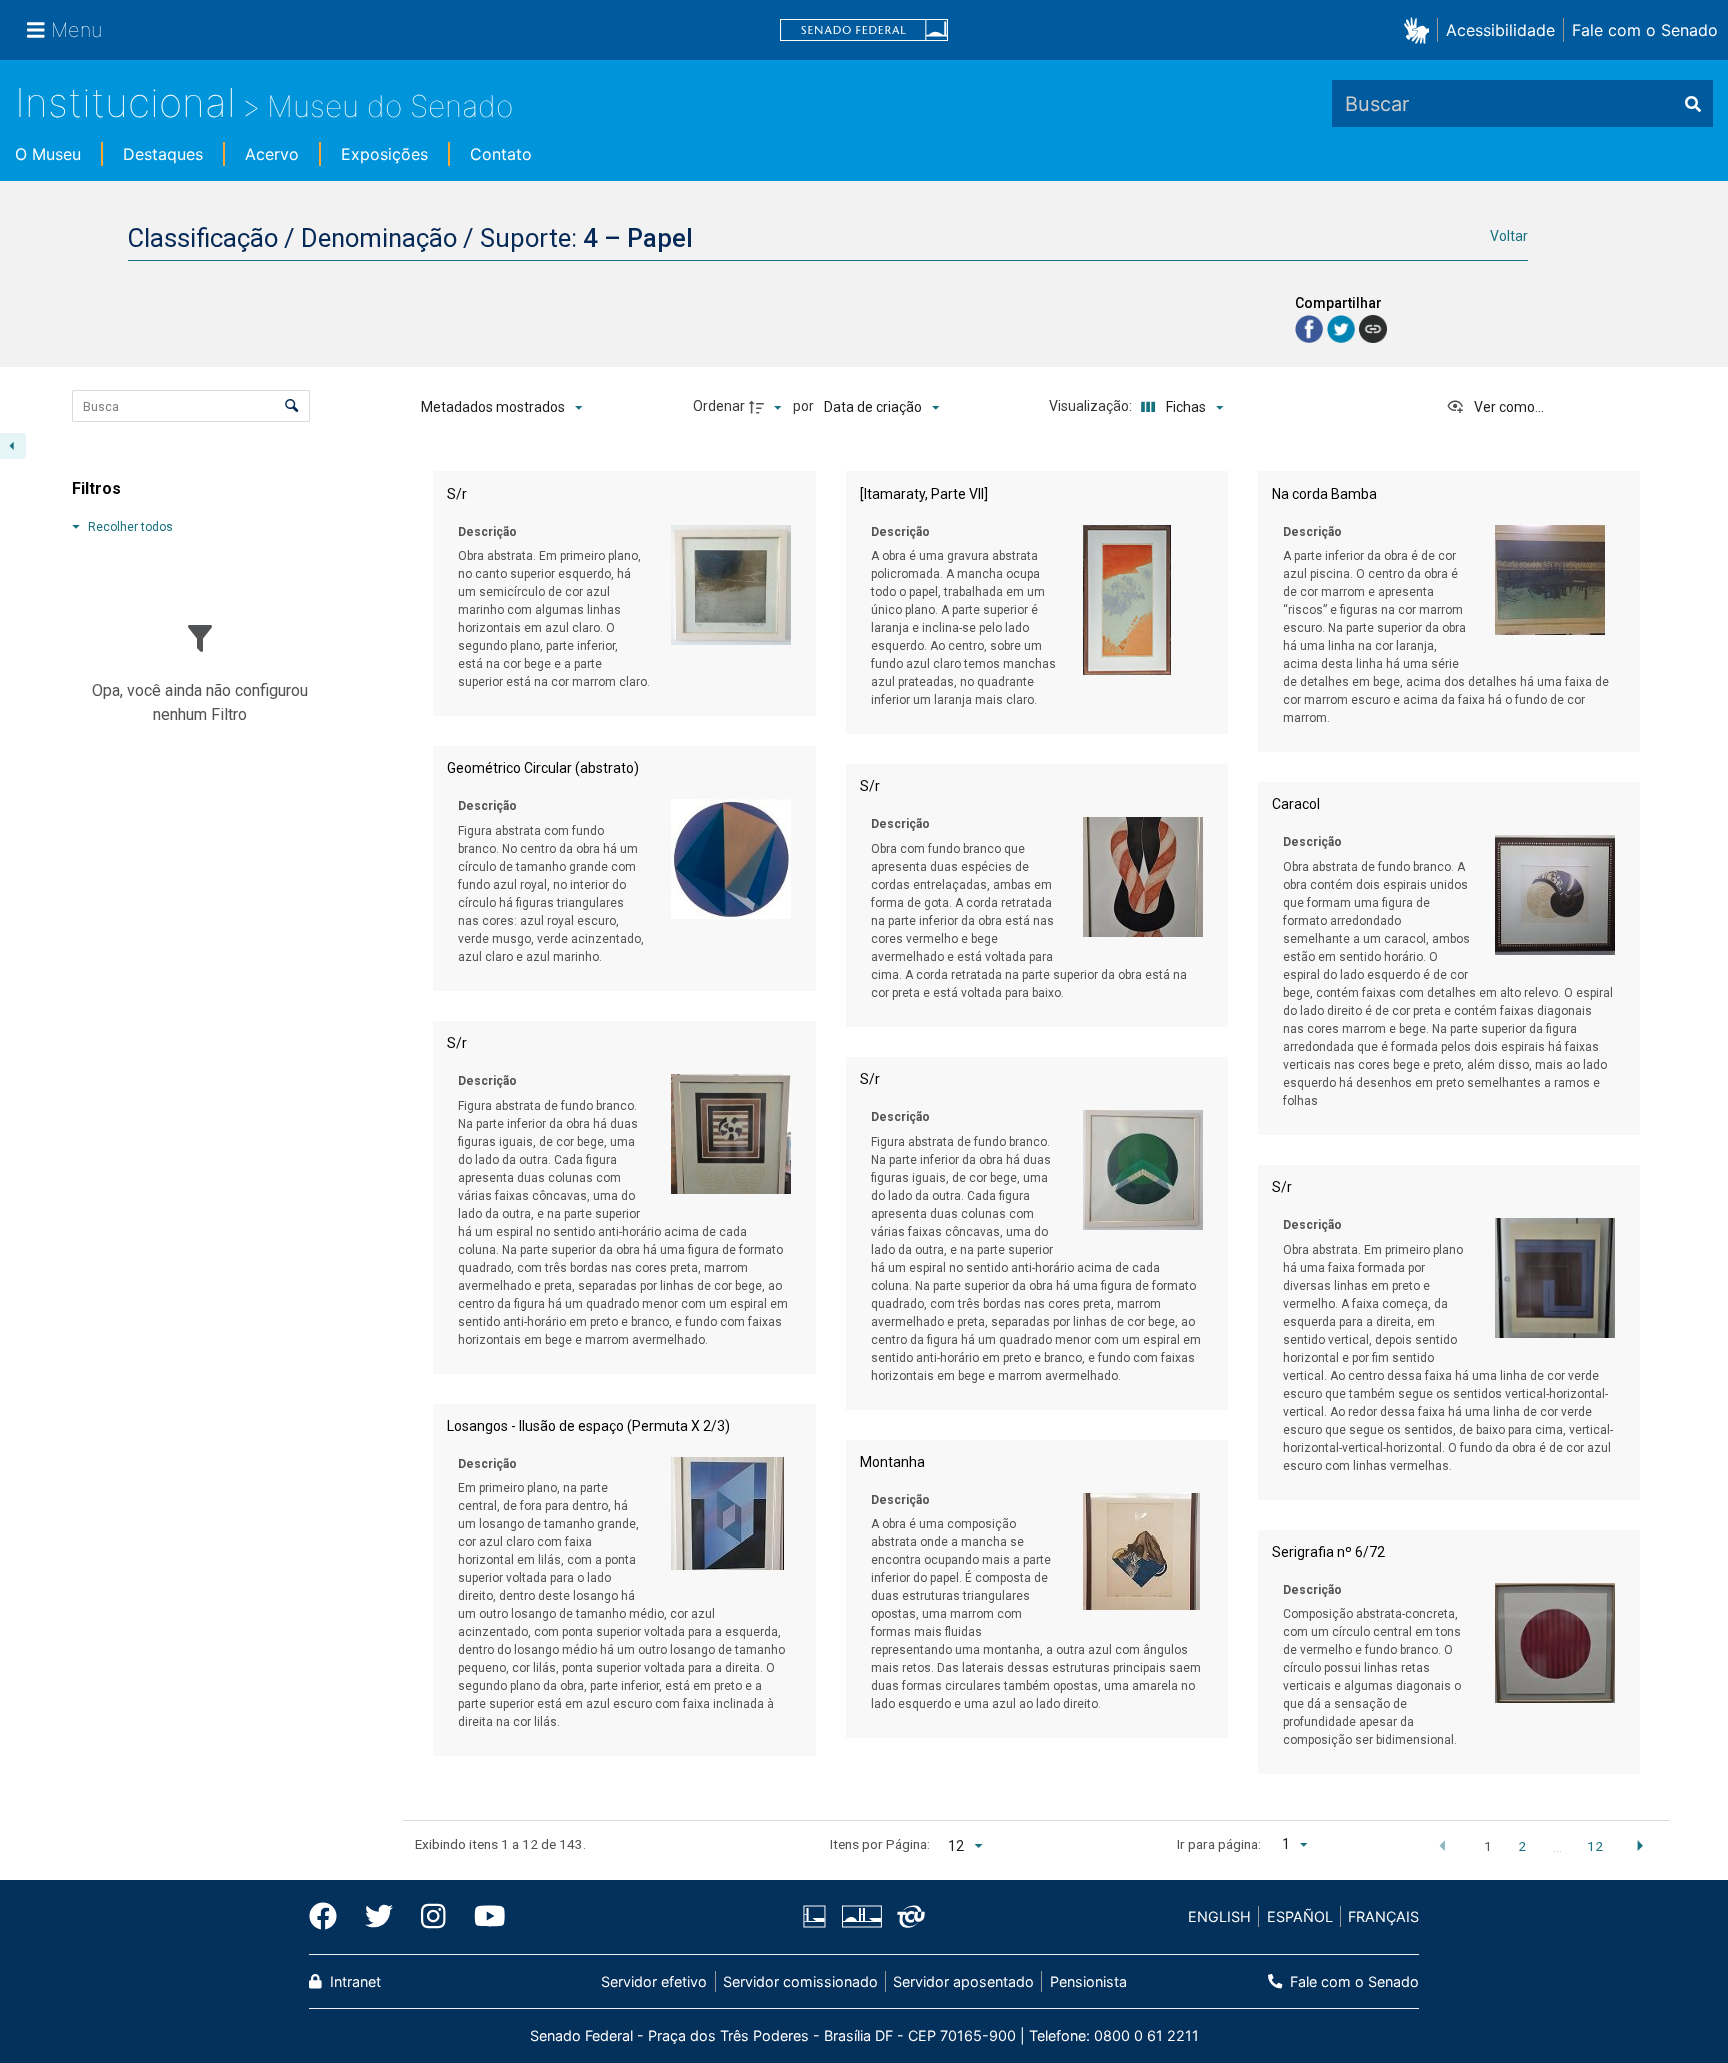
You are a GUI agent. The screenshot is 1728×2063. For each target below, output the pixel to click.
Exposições (384, 154)
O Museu (48, 154)
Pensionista (1088, 1981)
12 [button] (1595, 1846)
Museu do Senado (390, 106)
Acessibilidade (1500, 30)
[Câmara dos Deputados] (818, 1917)
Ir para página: (1219, 1844)
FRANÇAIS (1383, 1916)
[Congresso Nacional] (861, 1917)
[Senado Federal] (864, 30)
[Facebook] (330, 1917)
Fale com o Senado (1645, 30)
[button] (1420, 29)
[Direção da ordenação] (768, 407)
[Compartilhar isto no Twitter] (1343, 327)
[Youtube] (483, 1917)
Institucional (125, 102)
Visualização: (1092, 406)
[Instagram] (433, 1917)
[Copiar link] (1373, 329)
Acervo (272, 154)
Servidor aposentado (963, 1981)
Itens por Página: (880, 1844)
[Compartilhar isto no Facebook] (1311, 327)
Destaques (163, 154)
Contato (501, 154)
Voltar (1509, 236)
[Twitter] (379, 1917)
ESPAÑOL (1300, 1916)
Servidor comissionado (800, 1981)
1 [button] (1488, 1846)
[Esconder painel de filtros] (13, 446)
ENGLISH (1219, 1916)
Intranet (353, 1981)
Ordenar (719, 406)
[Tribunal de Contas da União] (907, 1917)
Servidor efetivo (654, 1981)
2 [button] (1522, 1846)
